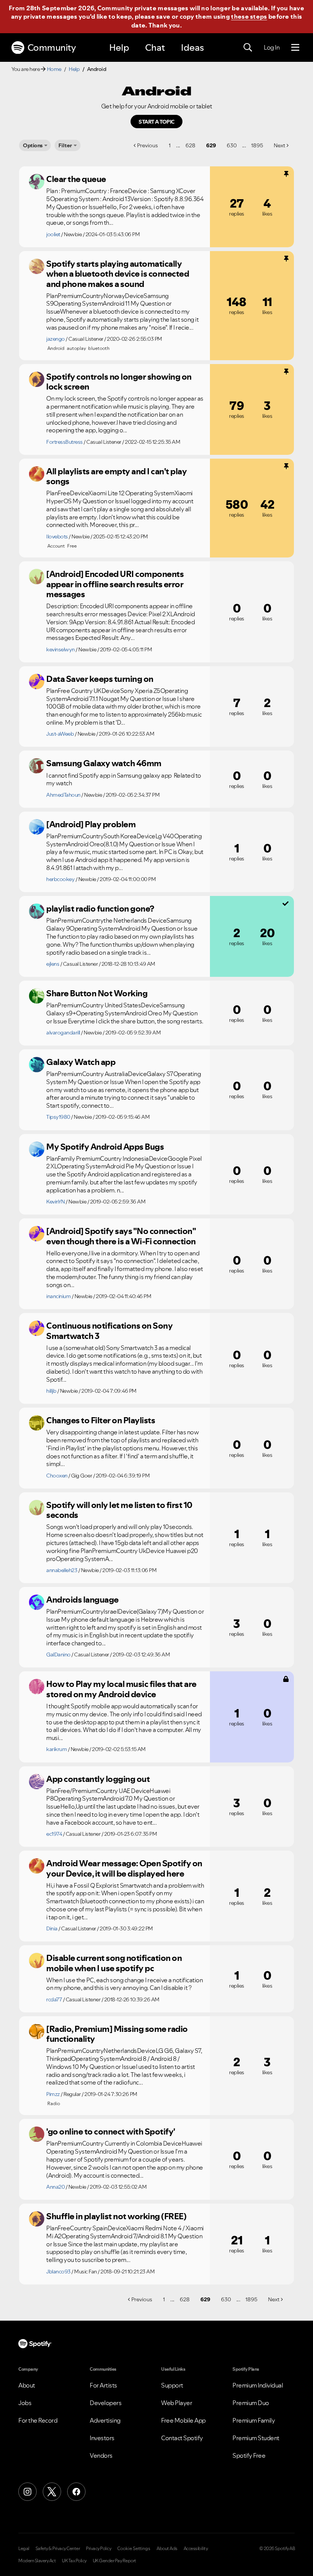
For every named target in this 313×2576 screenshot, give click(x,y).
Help (119, 48)
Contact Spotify (182, 2438)
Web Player (177, 2403)
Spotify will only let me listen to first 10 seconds (119, 1510)
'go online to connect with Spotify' (111, 2131)
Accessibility (196, 2549)
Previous (148, 145)
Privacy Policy (98, 2549)
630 (232, 145)
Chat (155, 48)
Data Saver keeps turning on (100, 679)
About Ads (167, 2549)
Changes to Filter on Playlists (101, 1420)
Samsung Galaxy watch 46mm (104, 763)
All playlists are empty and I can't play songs (116, 476)
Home (54, 69)
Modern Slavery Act (37, 2561)
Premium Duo (251, 2403)
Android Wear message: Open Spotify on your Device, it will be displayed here (124, 1868)
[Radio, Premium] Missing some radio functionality (117, 2034)
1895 (257, 145)
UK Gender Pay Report (115, 2561)
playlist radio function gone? (100, 909)
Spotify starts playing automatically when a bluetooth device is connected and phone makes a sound (118, 274)
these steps (249, 16)
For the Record (38, 2420)
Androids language (82, 1600)
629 (211, 145)
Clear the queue (76, 179)
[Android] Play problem (91, 824)
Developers (106, 2403)
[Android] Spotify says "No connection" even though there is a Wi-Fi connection (121, 1236)
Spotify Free (249, 2455)
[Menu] (295, 48)
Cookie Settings (134, 2549)
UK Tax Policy (74, 2561)
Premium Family (254, 2420)
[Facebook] (76, 2492)
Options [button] (33, 145)
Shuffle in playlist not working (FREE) (116, 2216)
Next (279, 145)
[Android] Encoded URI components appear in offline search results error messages (115, 584)
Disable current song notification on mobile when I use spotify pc (114, 1963)
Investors (102, 2438)
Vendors (101, 2455)
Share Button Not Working (97, 993)
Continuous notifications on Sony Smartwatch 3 (109, 1331)
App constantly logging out (98, 1779)
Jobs (25, 2403)
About (27, 2385)
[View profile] (37, 182)
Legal (24, 2549)
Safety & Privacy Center (58, 2549)
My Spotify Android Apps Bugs (105, 1147)
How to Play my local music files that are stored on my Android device (121, 1689)
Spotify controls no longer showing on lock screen (119, 382)
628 (190, 145)
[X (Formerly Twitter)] (52, 2492)
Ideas (192, 48)
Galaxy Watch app (81, 1062)
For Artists (103, 2385)
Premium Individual (258, 2385)
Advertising (105, 2420)
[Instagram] (27, 2492)
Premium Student (256, 2438)
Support (172, 2385)
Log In (272, 47)
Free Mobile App (183, 2420)
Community (52, 48)
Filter (65, 145)
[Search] (248, 48)
